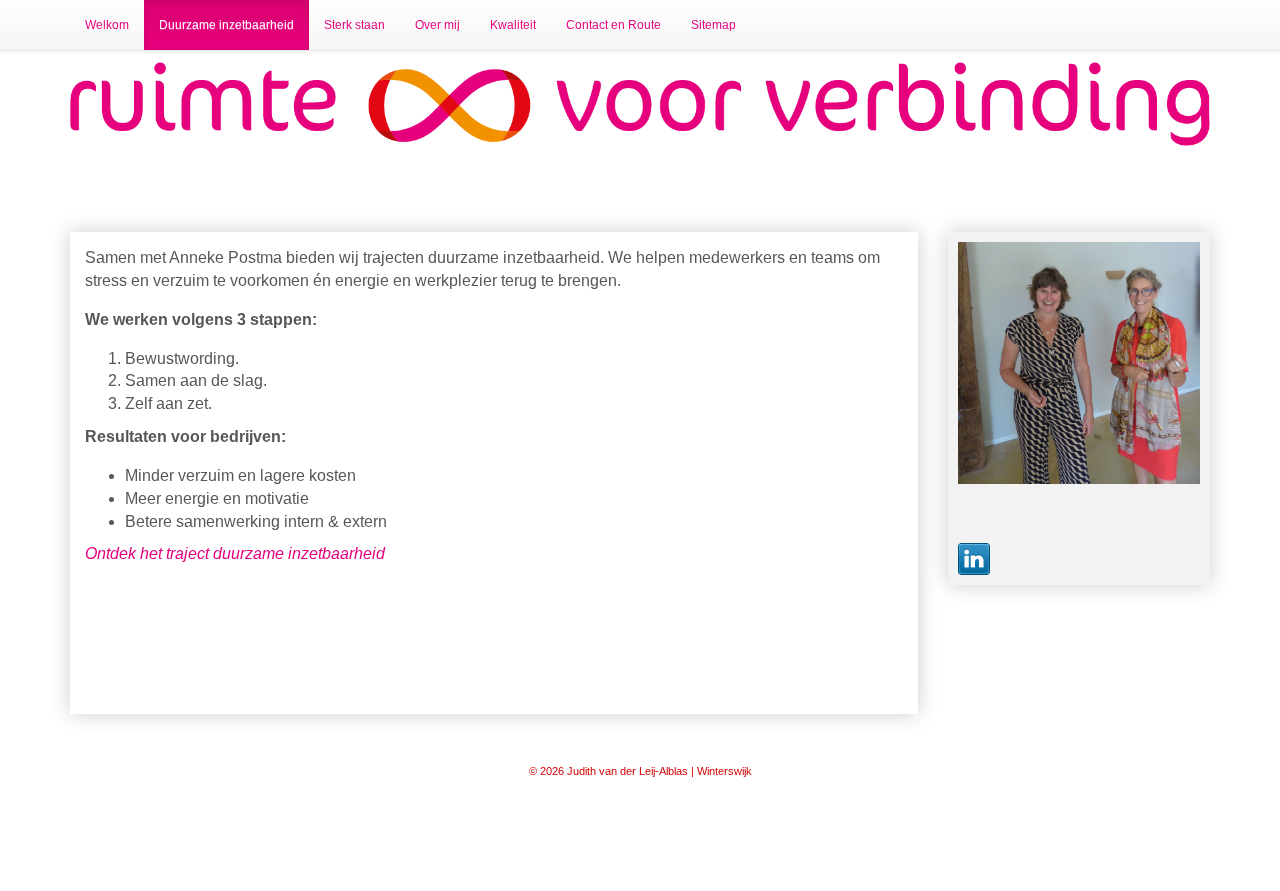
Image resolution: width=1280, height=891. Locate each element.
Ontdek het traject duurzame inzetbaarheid (235, 553)
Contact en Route (613, 25)
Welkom (107, 25)
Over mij (437, 25)
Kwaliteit (513, 25)
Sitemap (713, 25)
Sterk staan (354, 25)
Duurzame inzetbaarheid (226, 25)
